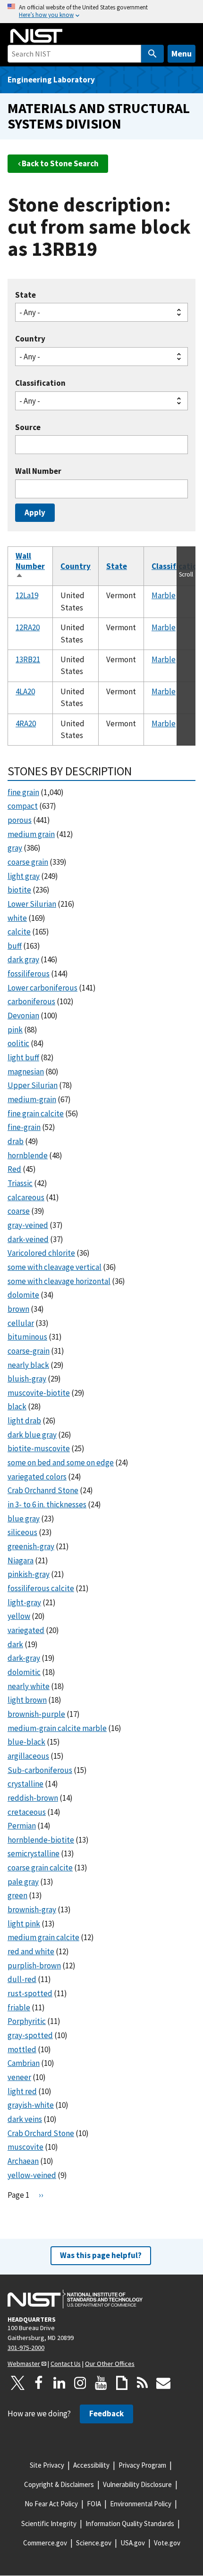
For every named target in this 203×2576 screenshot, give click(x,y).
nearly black (28, 1365)
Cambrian (24, 2063)
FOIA (94, 2504)
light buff (23, 1057)
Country (30, 339)
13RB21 (28, 659)
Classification (40, 383)
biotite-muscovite (39, 1448)
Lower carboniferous (42, 988)
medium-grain (32, 1099)
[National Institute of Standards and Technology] (75, 2299)
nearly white (29, 1686)
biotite (19, 890)
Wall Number (38, 471)
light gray (24, 876)
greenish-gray (31, 1546)
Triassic (20, 1183)
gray (15, 848)
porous (20, 820)
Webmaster (24, 2364)
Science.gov (94, 2543)
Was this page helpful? (101, 2255)
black (17, 1406)
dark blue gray (32, 1435)
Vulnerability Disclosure (137, 2484)
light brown (27, 1700)
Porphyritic (27, 2021)
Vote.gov (167, 2543)
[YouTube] (101, 2383)
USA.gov (133, 2543)
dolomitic (24, 1672)
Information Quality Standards (130, 2523)
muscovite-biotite (39, 1393)
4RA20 (26, 723)
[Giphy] (122, 2383)
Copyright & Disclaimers (59, 2484)
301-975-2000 (26, 2348)
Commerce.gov (45, 2543)
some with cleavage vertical (55, 1267)
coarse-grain (29, 1351)
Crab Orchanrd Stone (43, 1490)
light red (22, 2091)
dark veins (25, 2119)
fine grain (23, 792)
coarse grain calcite (40, 1868)
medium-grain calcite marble (57, 1728)
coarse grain (28, 862)
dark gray (23, 959)
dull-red (22, 1979)
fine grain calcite (36, 1113)
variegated (26, 1630)
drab (16, 1141)
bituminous (27, 1337)
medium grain (31, 834)
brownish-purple (36, 1714)
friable (19, 2007)
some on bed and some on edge (61, 1463)
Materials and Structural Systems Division (99, 116)
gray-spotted (30, 2035)
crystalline (25, 1784)
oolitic (18, 1043)
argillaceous (28, 1756)
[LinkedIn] (59, 2383)
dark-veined (28, 1239)
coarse (19, 1211)
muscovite (25, 2147)
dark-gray (24, 1658)
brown (18, 1309)
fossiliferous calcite (41, 1588)
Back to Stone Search (60, 163)
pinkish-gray (29, 1574)
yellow (19, 1616)
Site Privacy (47, 2465)
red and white (31, 1951)
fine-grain (24, 1127)
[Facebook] (39, 2383)
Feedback (106, 2413)
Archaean (23, 2161)
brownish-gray (32, 1910)
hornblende (28, 1155)
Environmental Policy (141, 2504)
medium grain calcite (43, 1937)
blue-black (26, 1742)
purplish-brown (34, 1966)
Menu (182, 53)
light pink (24, 1924)
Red (14, 1169)
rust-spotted (30, 1993)
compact (23, 806)
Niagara (21, 1560)
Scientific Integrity (49, 2523)
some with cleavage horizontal (59, 1281)
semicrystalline (34, 1853)
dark (15, 1644)
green (17, 1895)
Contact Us (66, 2364)
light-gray (24, 1602)
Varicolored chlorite (41, 1253)
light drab (24, 1421)
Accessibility (91, 2465)
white (17, 918)
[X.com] (18, 2383)
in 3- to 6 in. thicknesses (47, 1504)
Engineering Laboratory (51, 80)
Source (28, 427)
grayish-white (31, 2105)
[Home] (36, 36)
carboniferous (31, 1001)
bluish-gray (27, 1379)
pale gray (23, 1882)
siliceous (22, 1532)
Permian (22, 1826)
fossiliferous (29, 974)
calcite (19, 932)
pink (15, 1030)
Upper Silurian (33, 1085)
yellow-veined (32, 2175)
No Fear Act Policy (51, 2504)
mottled (22, 2049)
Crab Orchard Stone (41, 2133)
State (25, 295)
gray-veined (28, 1225)
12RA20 (28, 627)
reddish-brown (33, 1798)
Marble (164, 595)
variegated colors (37, 1477)
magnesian (26, 1072)
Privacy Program (142, 2465)
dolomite (23, 1295)
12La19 (27, 595)
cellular (21, 1323)
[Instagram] (80, 2383)
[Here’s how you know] (101, 12)
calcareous (26, 1197)
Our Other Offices (110, 2364)
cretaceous (27, 1812)
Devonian (23, 1016)
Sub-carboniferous (40, 1770)
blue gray (24, 1519)
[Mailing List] (163, 2383)
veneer (19, 2077)
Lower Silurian (32, 904)
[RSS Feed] (143, 2383)
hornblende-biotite (41, 1840)
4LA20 (25, 691)
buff (15, 946)
